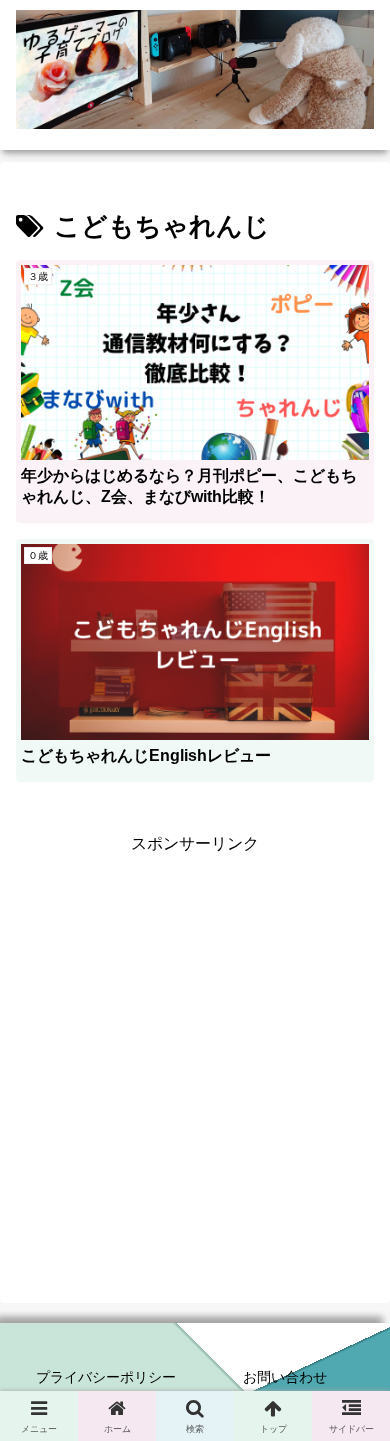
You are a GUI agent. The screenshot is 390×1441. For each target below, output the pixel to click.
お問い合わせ (285, 1377)
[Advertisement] (195, 1053)
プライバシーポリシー (106, 1377)
